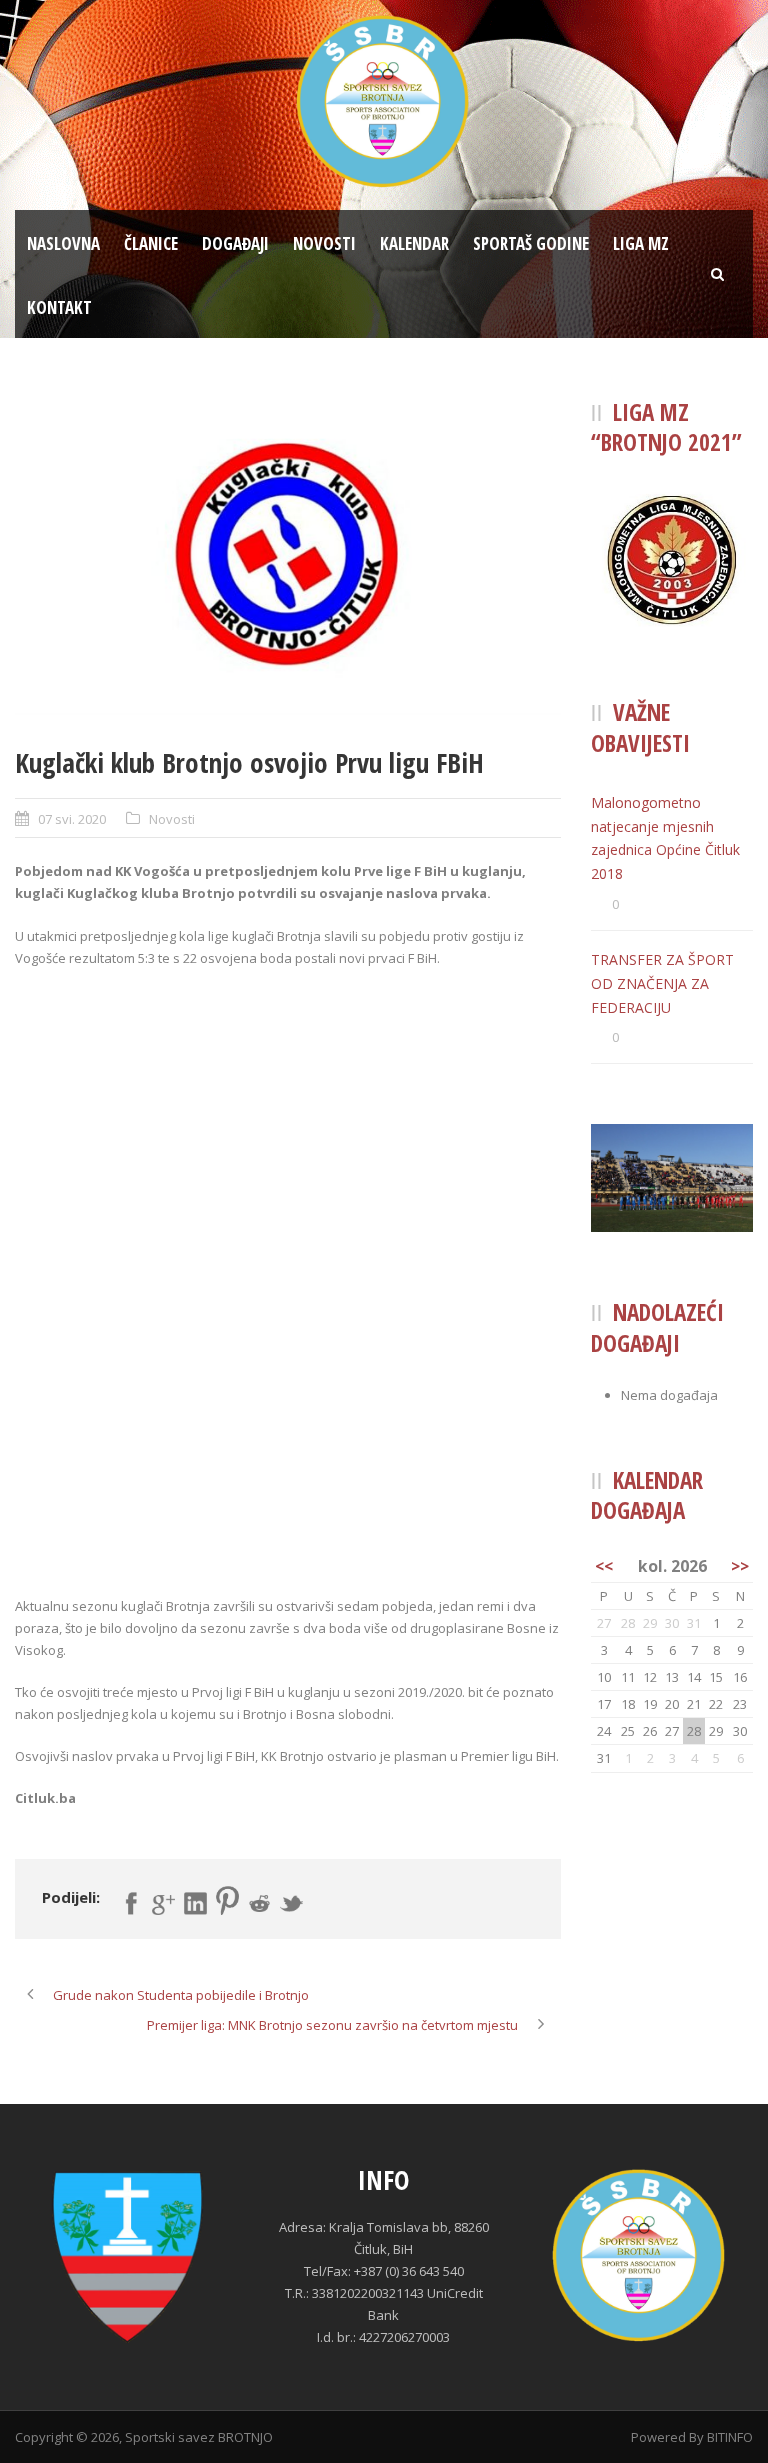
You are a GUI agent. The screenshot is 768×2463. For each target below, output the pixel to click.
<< (604, 1566)
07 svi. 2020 (72, 819)
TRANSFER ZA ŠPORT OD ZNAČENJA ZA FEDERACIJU (662, 983)
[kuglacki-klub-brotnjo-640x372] (288, 556)
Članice (151, 243)
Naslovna (63, 243)
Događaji (235, 243)
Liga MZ (641, 243)
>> (740, 1566)
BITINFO (730, 2437)
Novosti (324, 243)
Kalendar (414, 243)
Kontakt (59, 307)
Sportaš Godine (531, 243)
